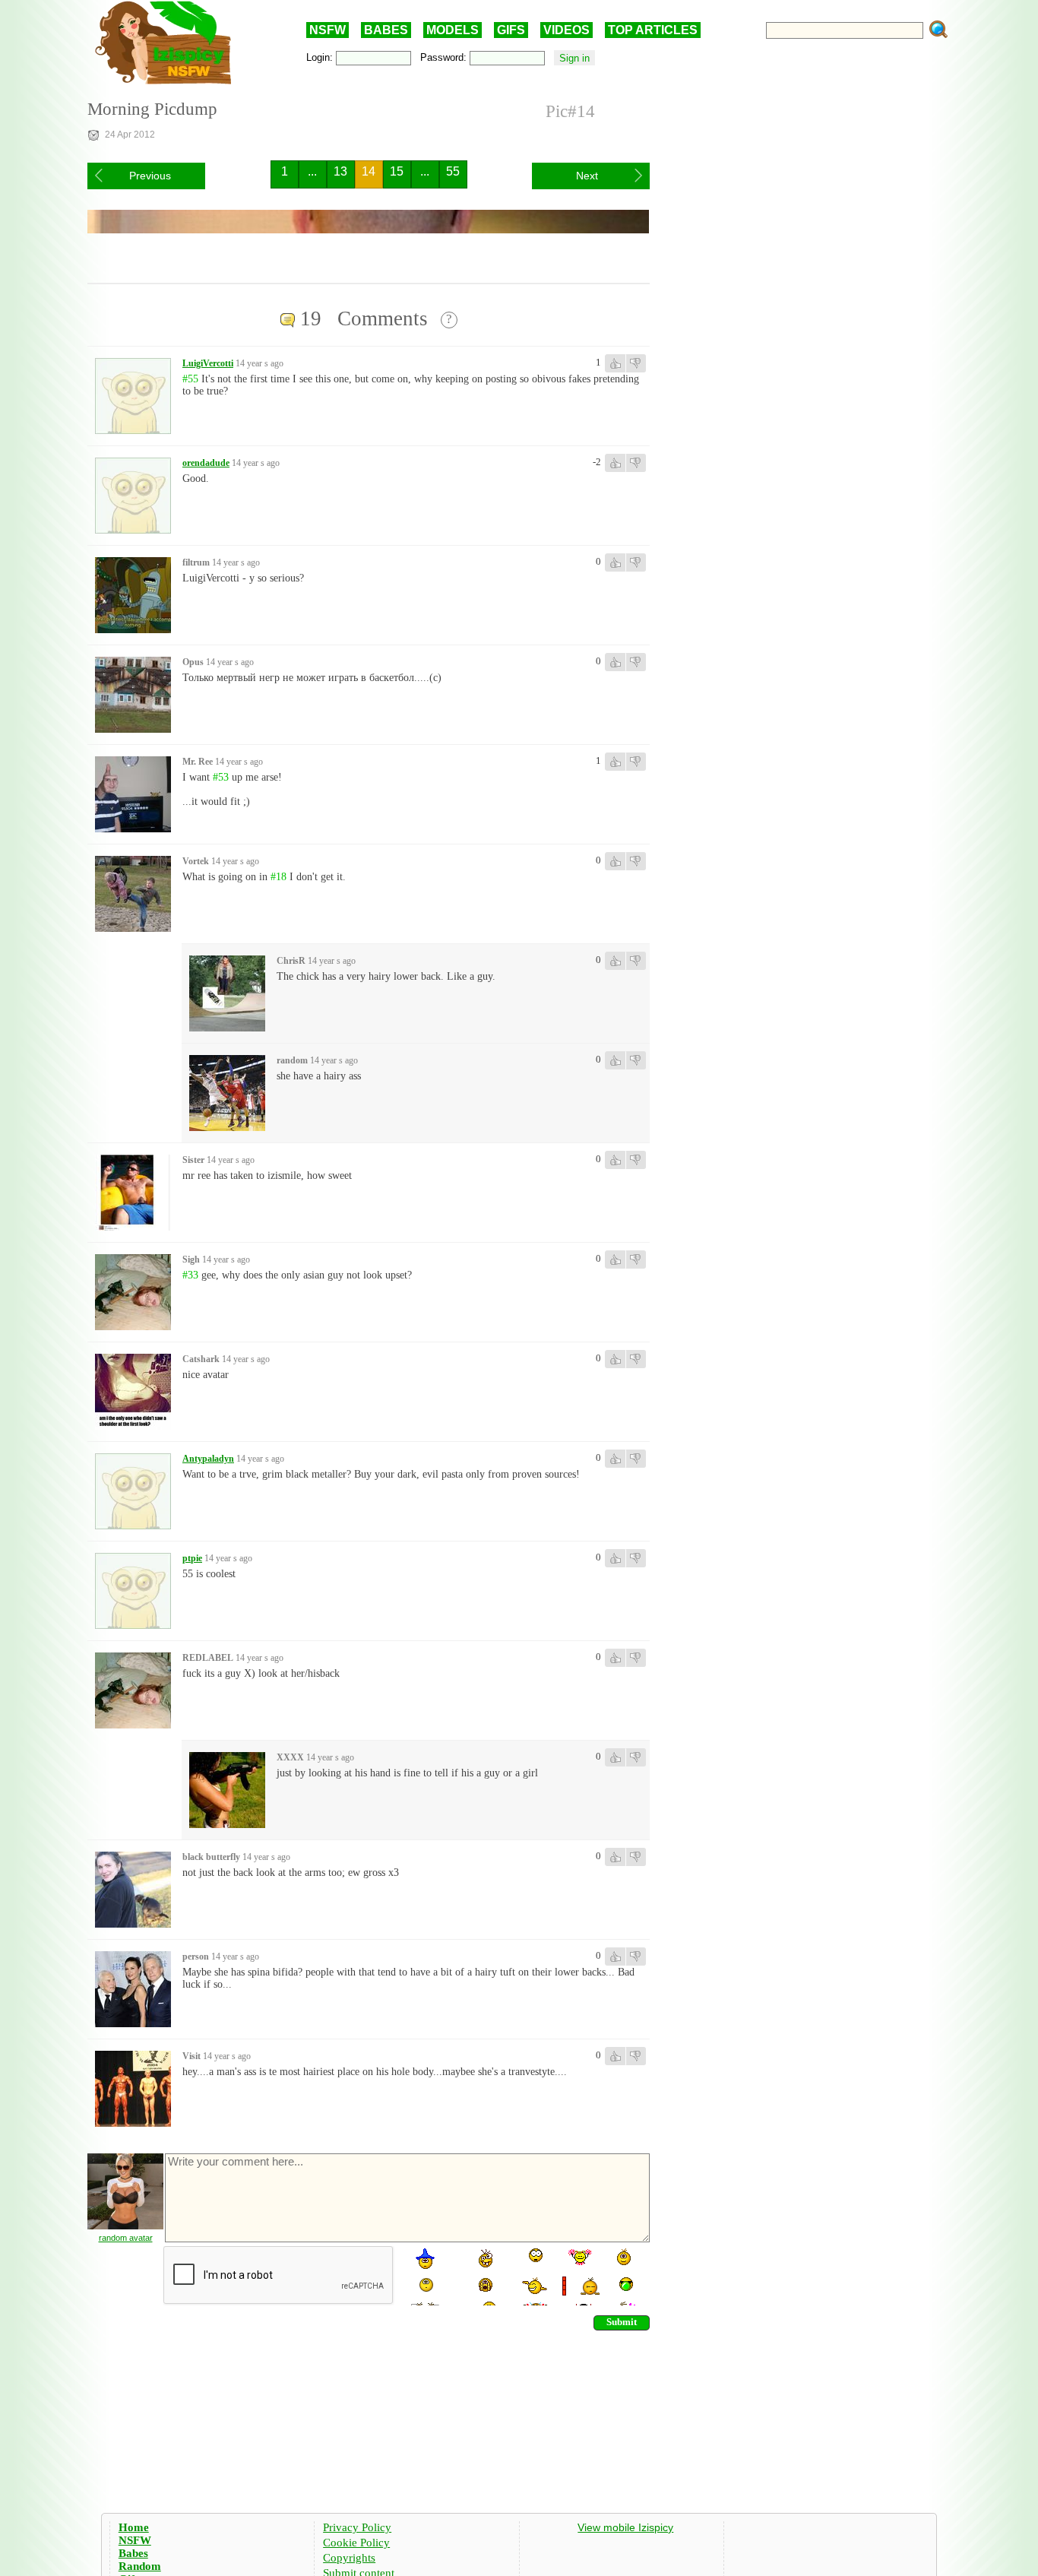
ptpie (192, 1558)
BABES (386, 30)
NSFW (328, 30)
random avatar (126, 2238)
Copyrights (349, 2558)
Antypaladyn (208, 1459)
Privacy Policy (357, 2527)
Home (134, 2527)
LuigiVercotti (208, 363)
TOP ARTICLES (653, 30)
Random (140, 2566)
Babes (133, 2553)
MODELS (453, 30)
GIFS (511, 30)
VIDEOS (566, 30)
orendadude (206, 463)
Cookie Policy (356, 2543)
